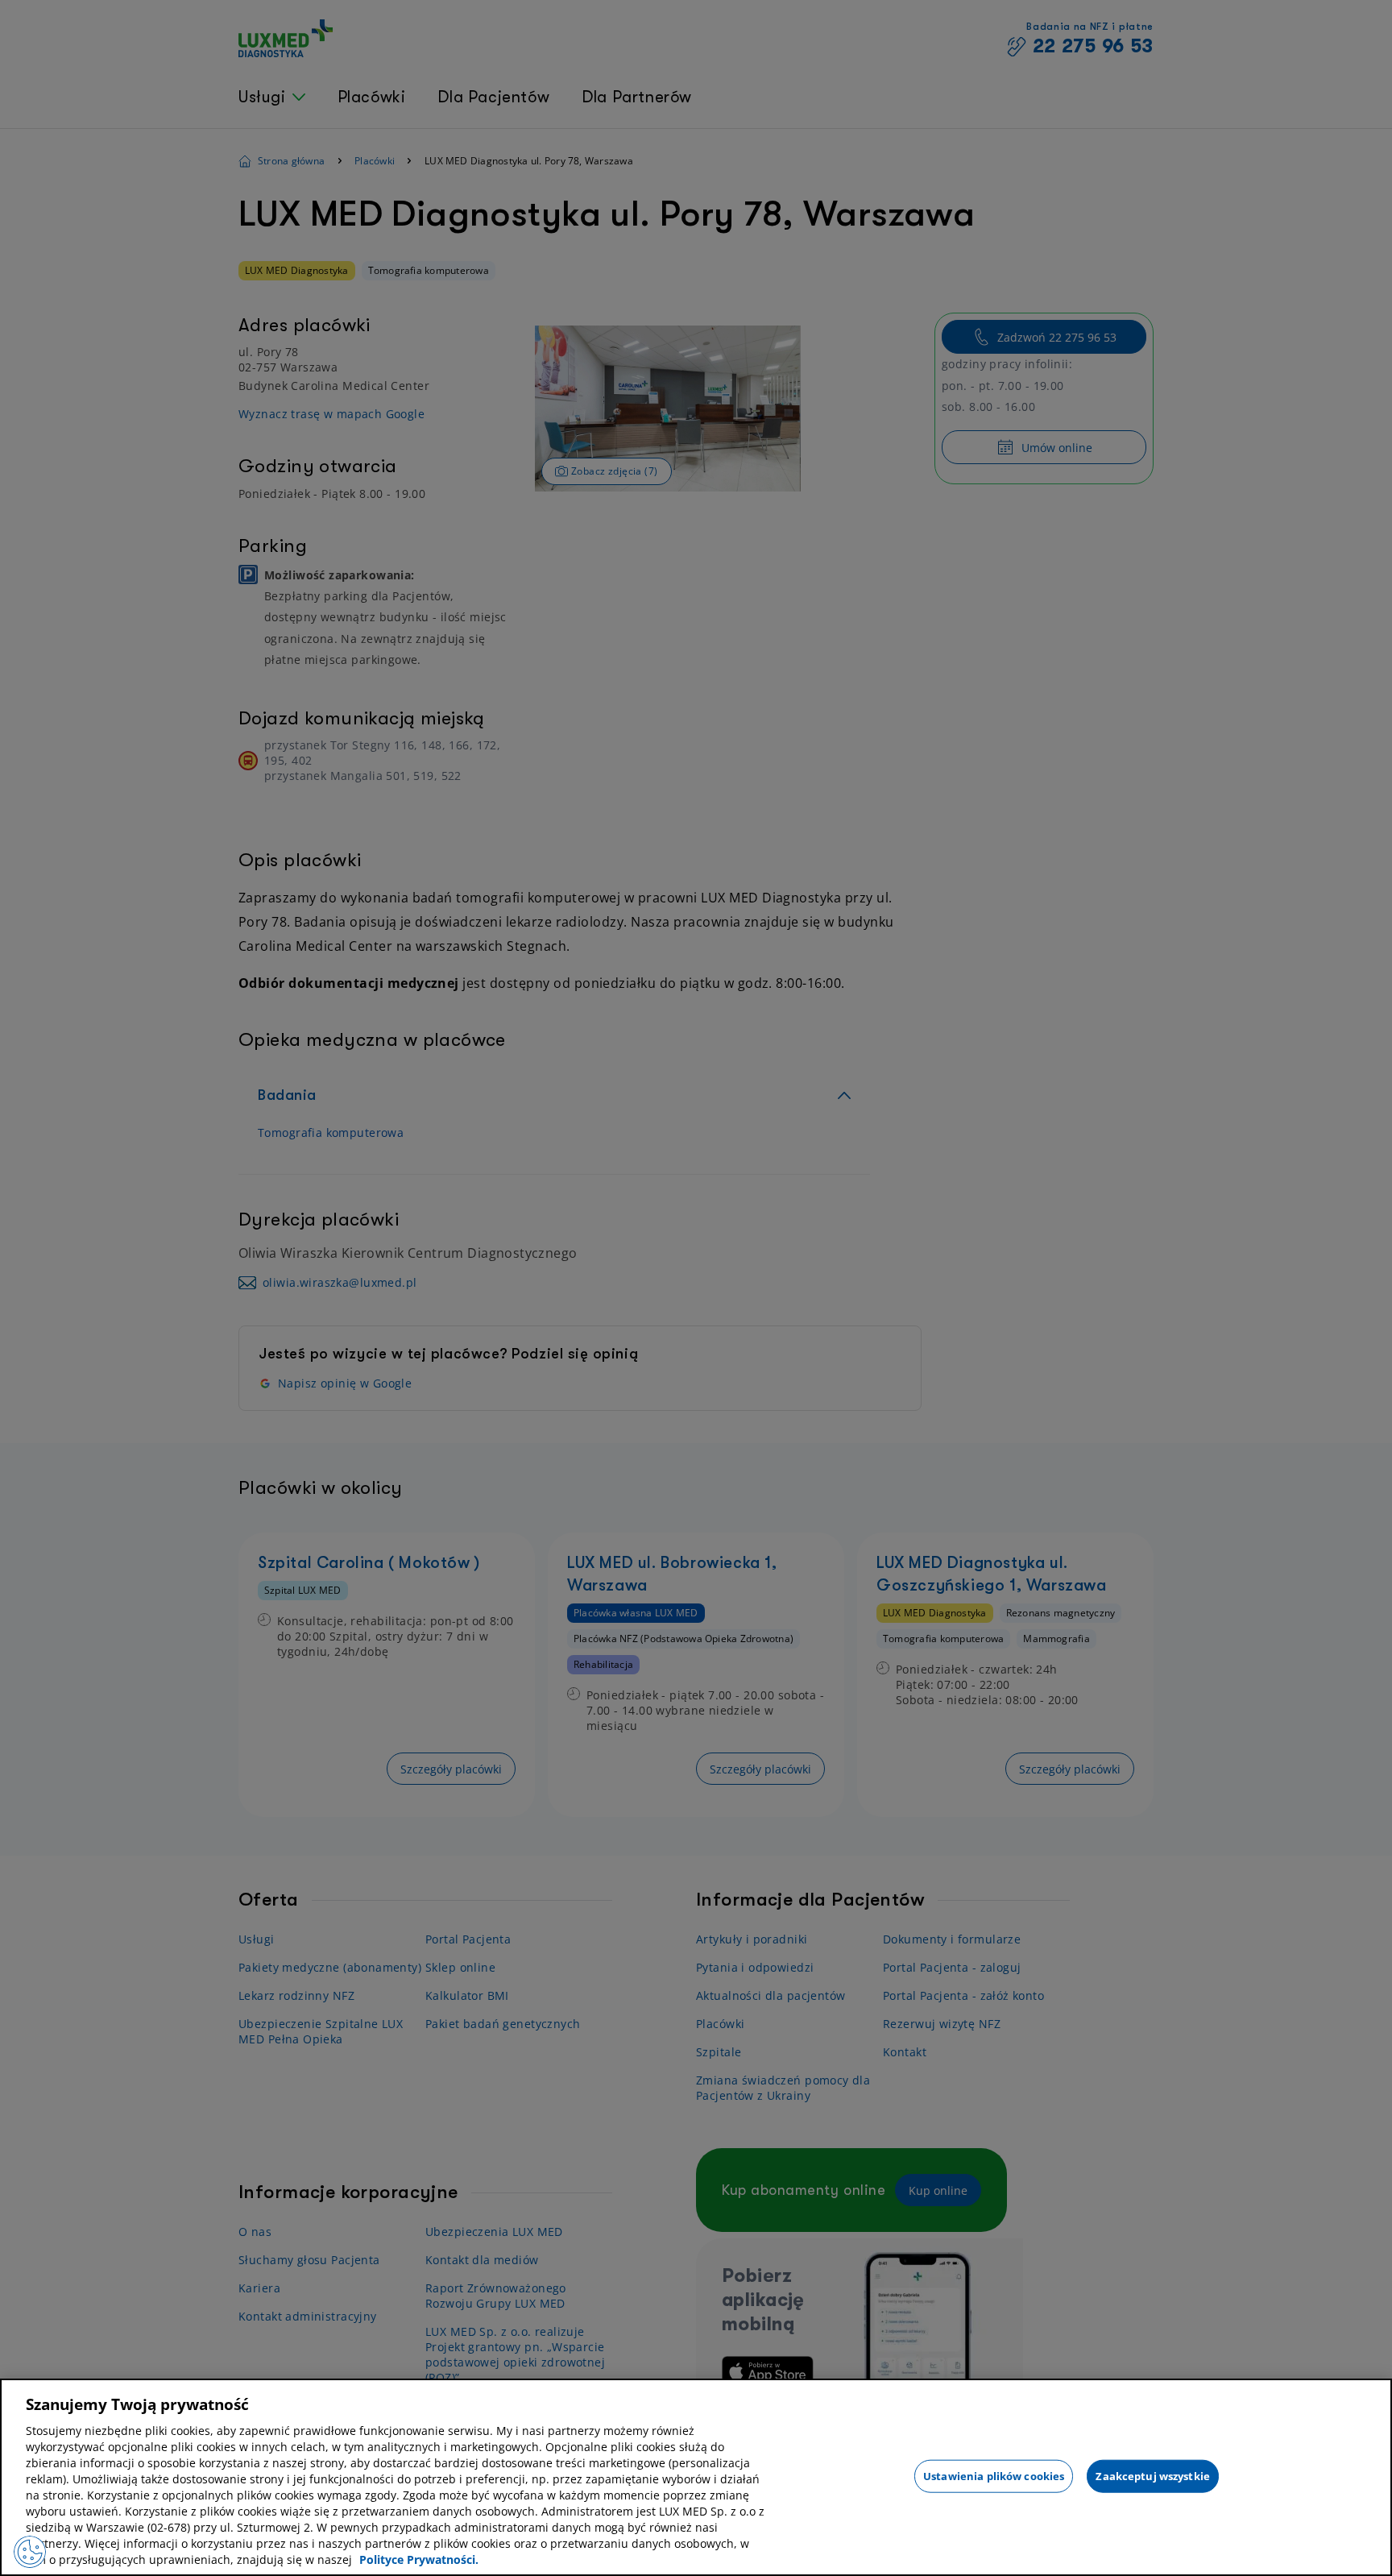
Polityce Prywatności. (419, 2559)
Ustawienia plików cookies (994, 2475)
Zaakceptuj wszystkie (1153, 2475)
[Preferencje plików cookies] (30, 2552)
